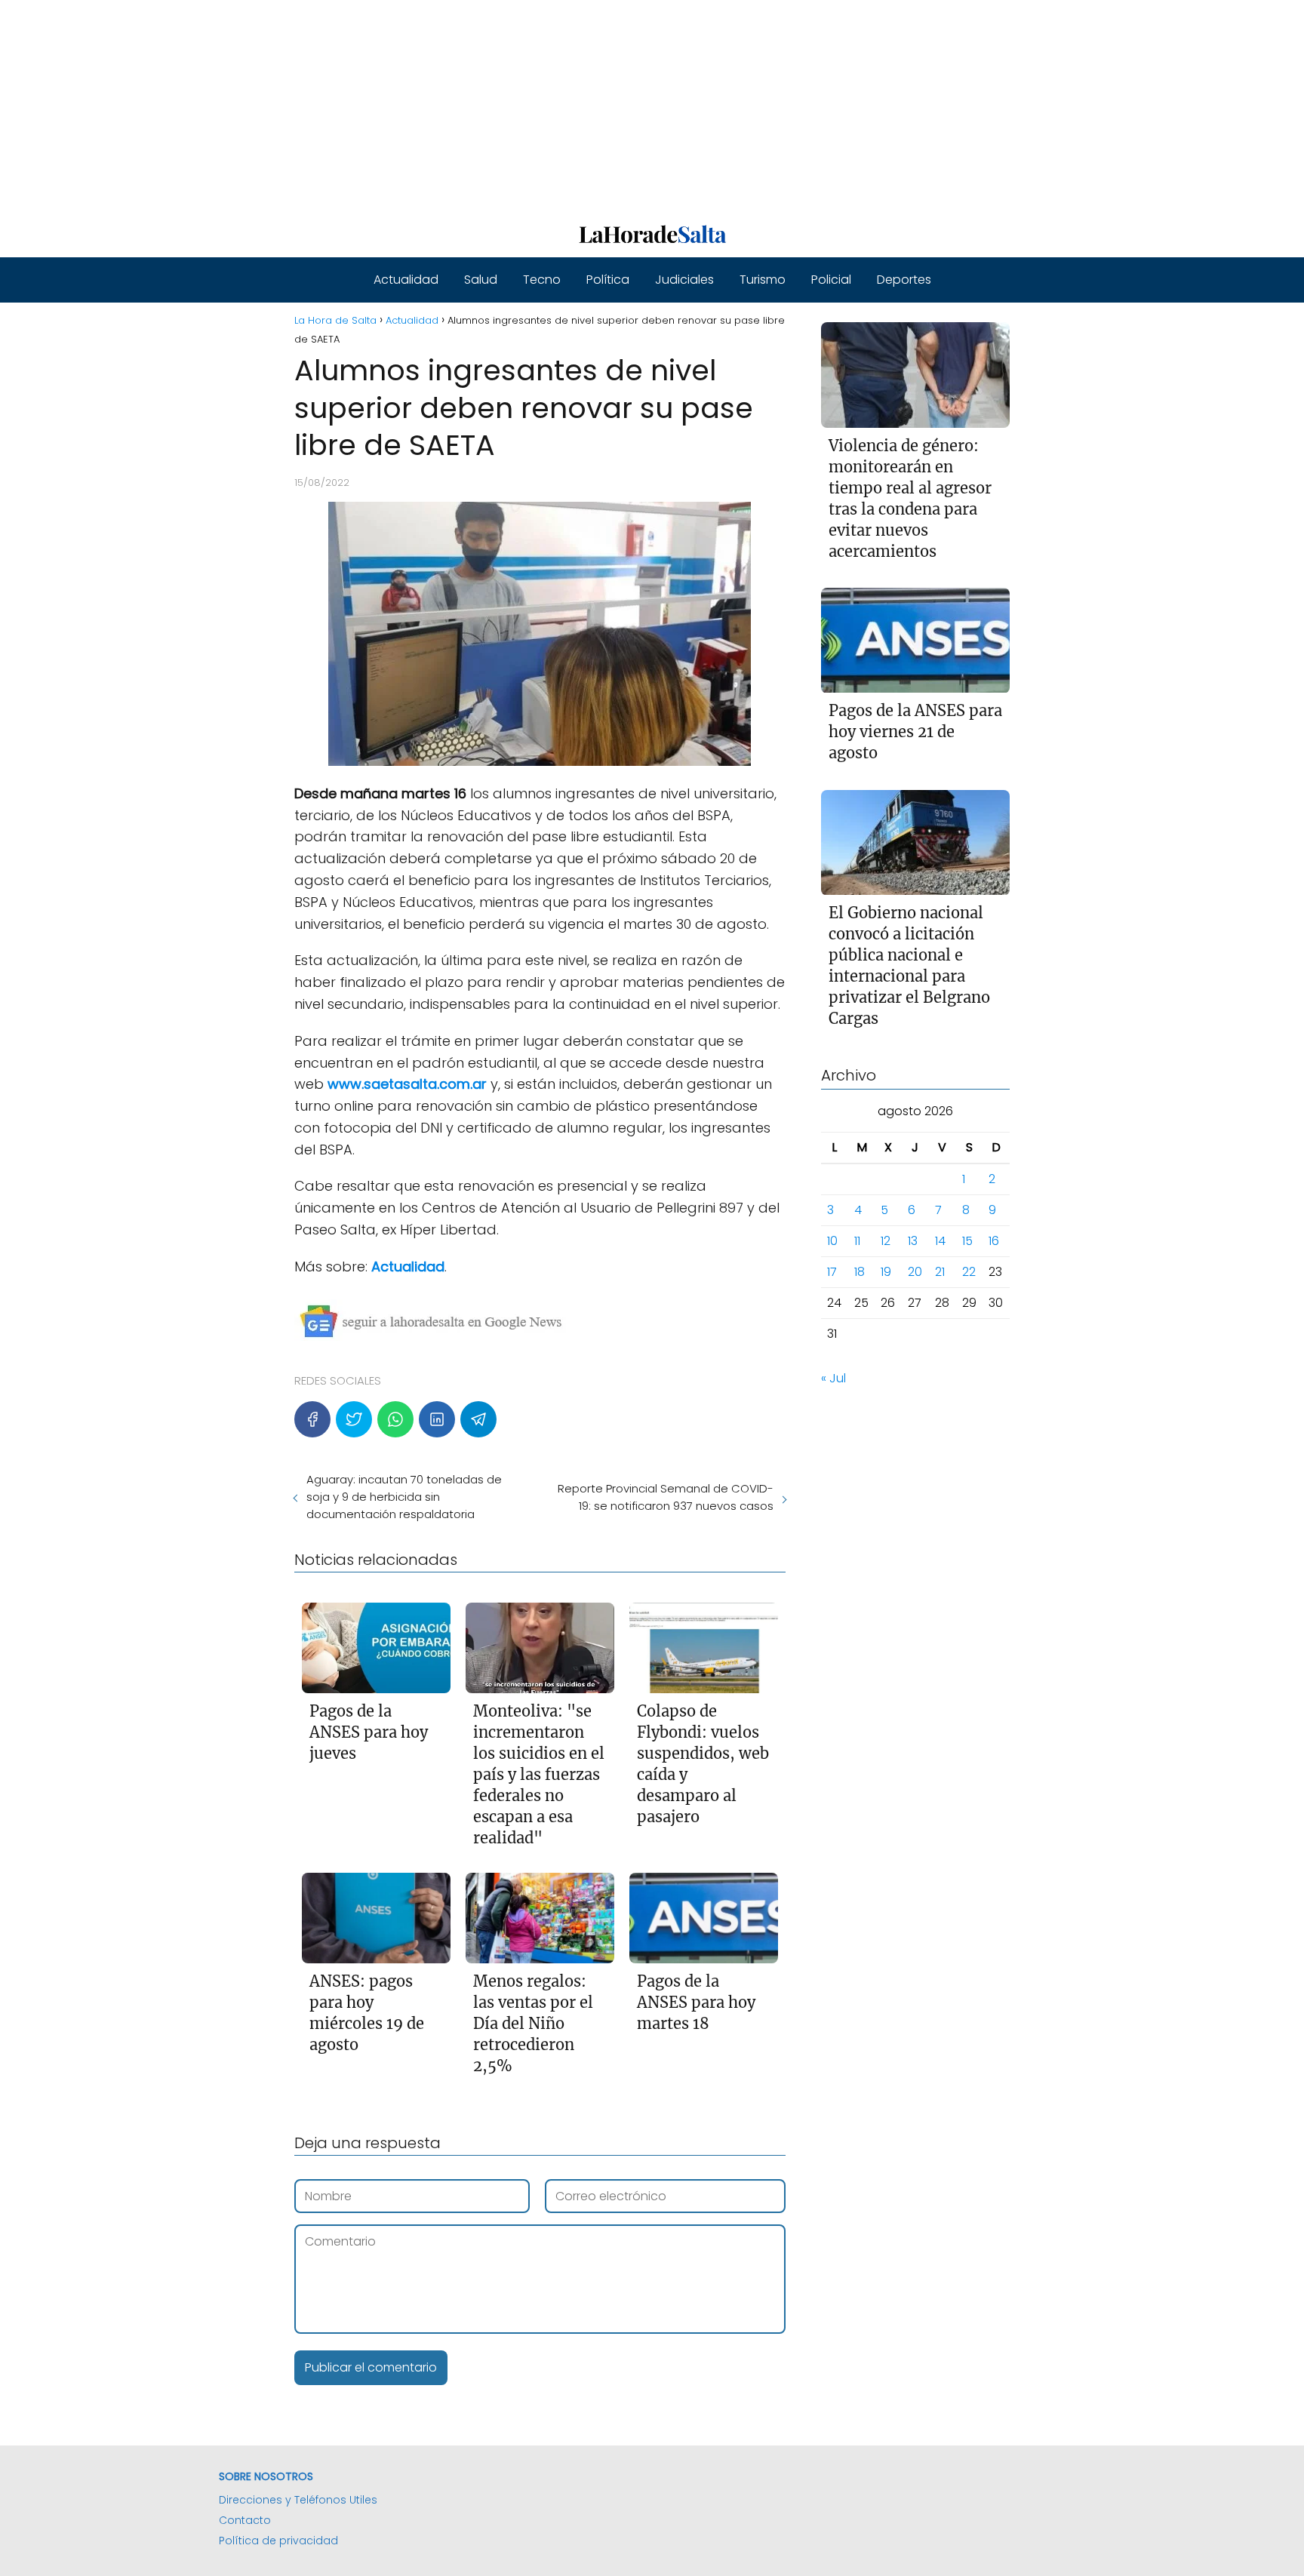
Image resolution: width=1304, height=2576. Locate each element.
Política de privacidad (278, 2541)
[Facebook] (312, 1419)
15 (967, 1242)
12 (886, 1242)
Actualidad (406, 280)
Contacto (245, 2520)
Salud (481, 280)
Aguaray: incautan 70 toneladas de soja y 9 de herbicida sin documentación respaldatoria (404, 1497)
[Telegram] (478, 1419)
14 (940, 1242)
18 (860, 1273)
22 (969, 1273)
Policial (831, 280)
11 (857, 1242)
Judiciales (684, 280)
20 (915, 1273)
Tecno (542, 280)
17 (832, 1273)
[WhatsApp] (395, 1419)
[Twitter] (354, 1419)
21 (940, 1273)
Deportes (904, 280)
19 (886, 1273)
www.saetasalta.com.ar (407, 1084)
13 (913, 1242)
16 (994, 1242)
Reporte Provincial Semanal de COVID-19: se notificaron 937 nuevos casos (665, 1497)
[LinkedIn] (437, 1419)
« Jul (833, 1379)
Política (608, 280)
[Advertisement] (453, 106)
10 (832, 1242)
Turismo (763, 280)
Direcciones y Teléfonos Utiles (298, 2500)
